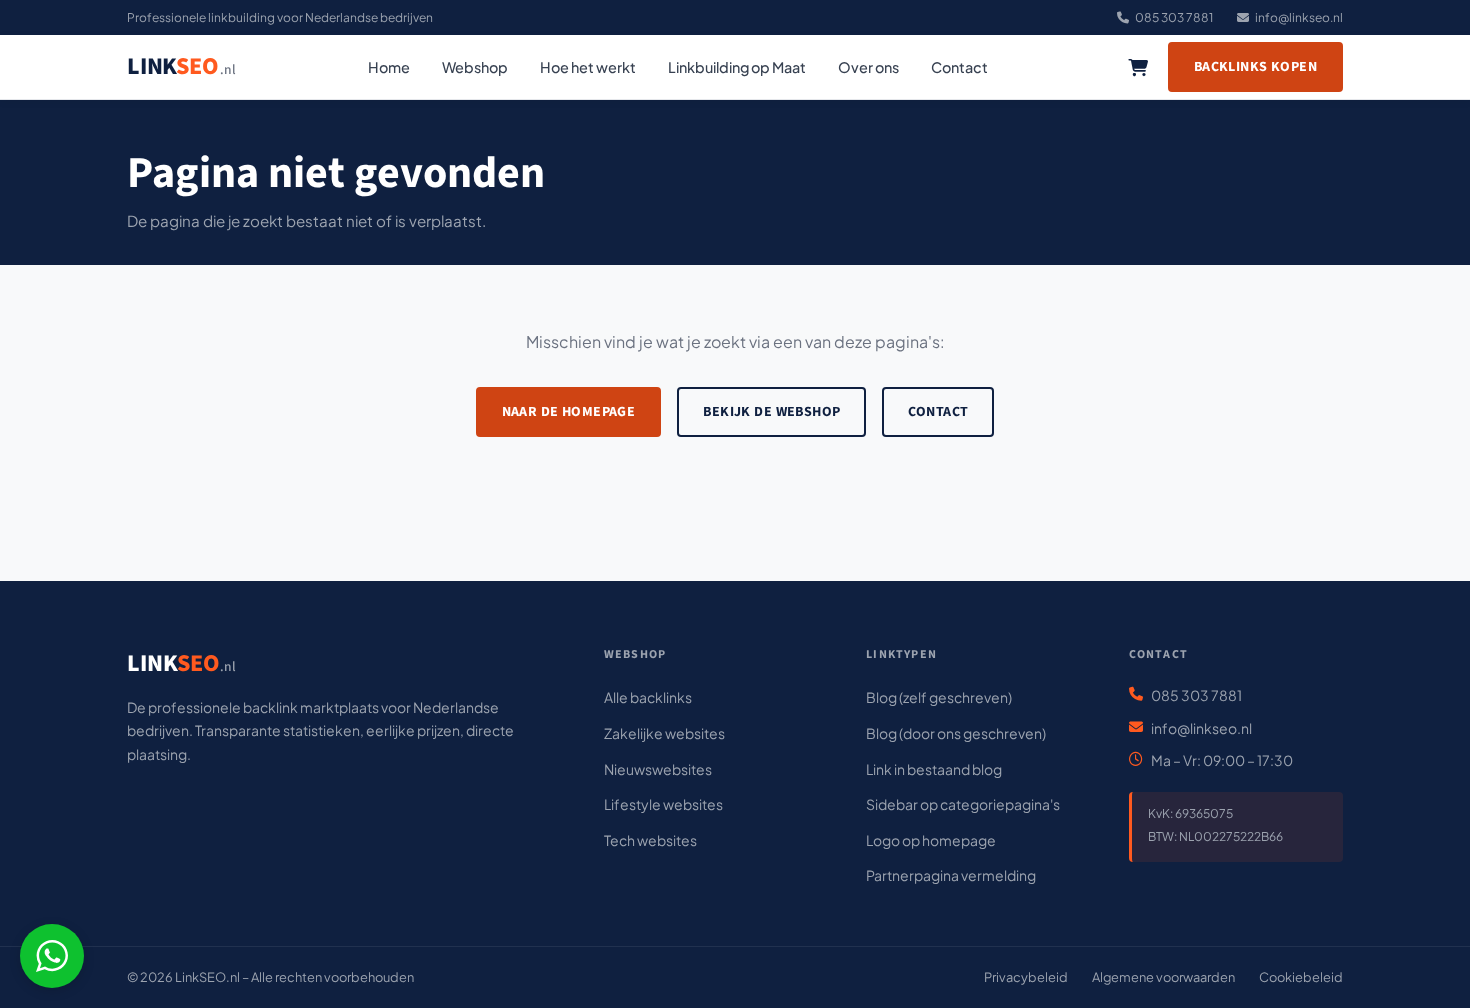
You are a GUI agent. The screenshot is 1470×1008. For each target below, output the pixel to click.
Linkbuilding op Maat (737, 67)
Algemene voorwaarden (1163, 977)
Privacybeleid (1026, 977)
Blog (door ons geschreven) (956, 733)
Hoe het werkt (588, 67)
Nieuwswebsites (658, 769)
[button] (52, 956)
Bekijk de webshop (771, 412)
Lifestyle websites (663, 804)
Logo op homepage (931, 840)
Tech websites (650, 840)
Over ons (868, 67)
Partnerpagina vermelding (951, 875)
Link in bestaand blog (934, 769)
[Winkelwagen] (1138, 67)
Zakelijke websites (664, 733)
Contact (959, 67)
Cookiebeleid (1301, 977)
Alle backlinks (648, 697)
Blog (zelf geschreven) (939, 697)
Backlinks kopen (1255, 67)
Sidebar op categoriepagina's (963, 804)
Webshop (475, 67)
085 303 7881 (1174, 17)
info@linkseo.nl (1299, 17)
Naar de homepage (569, 412)
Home (389, 67)
